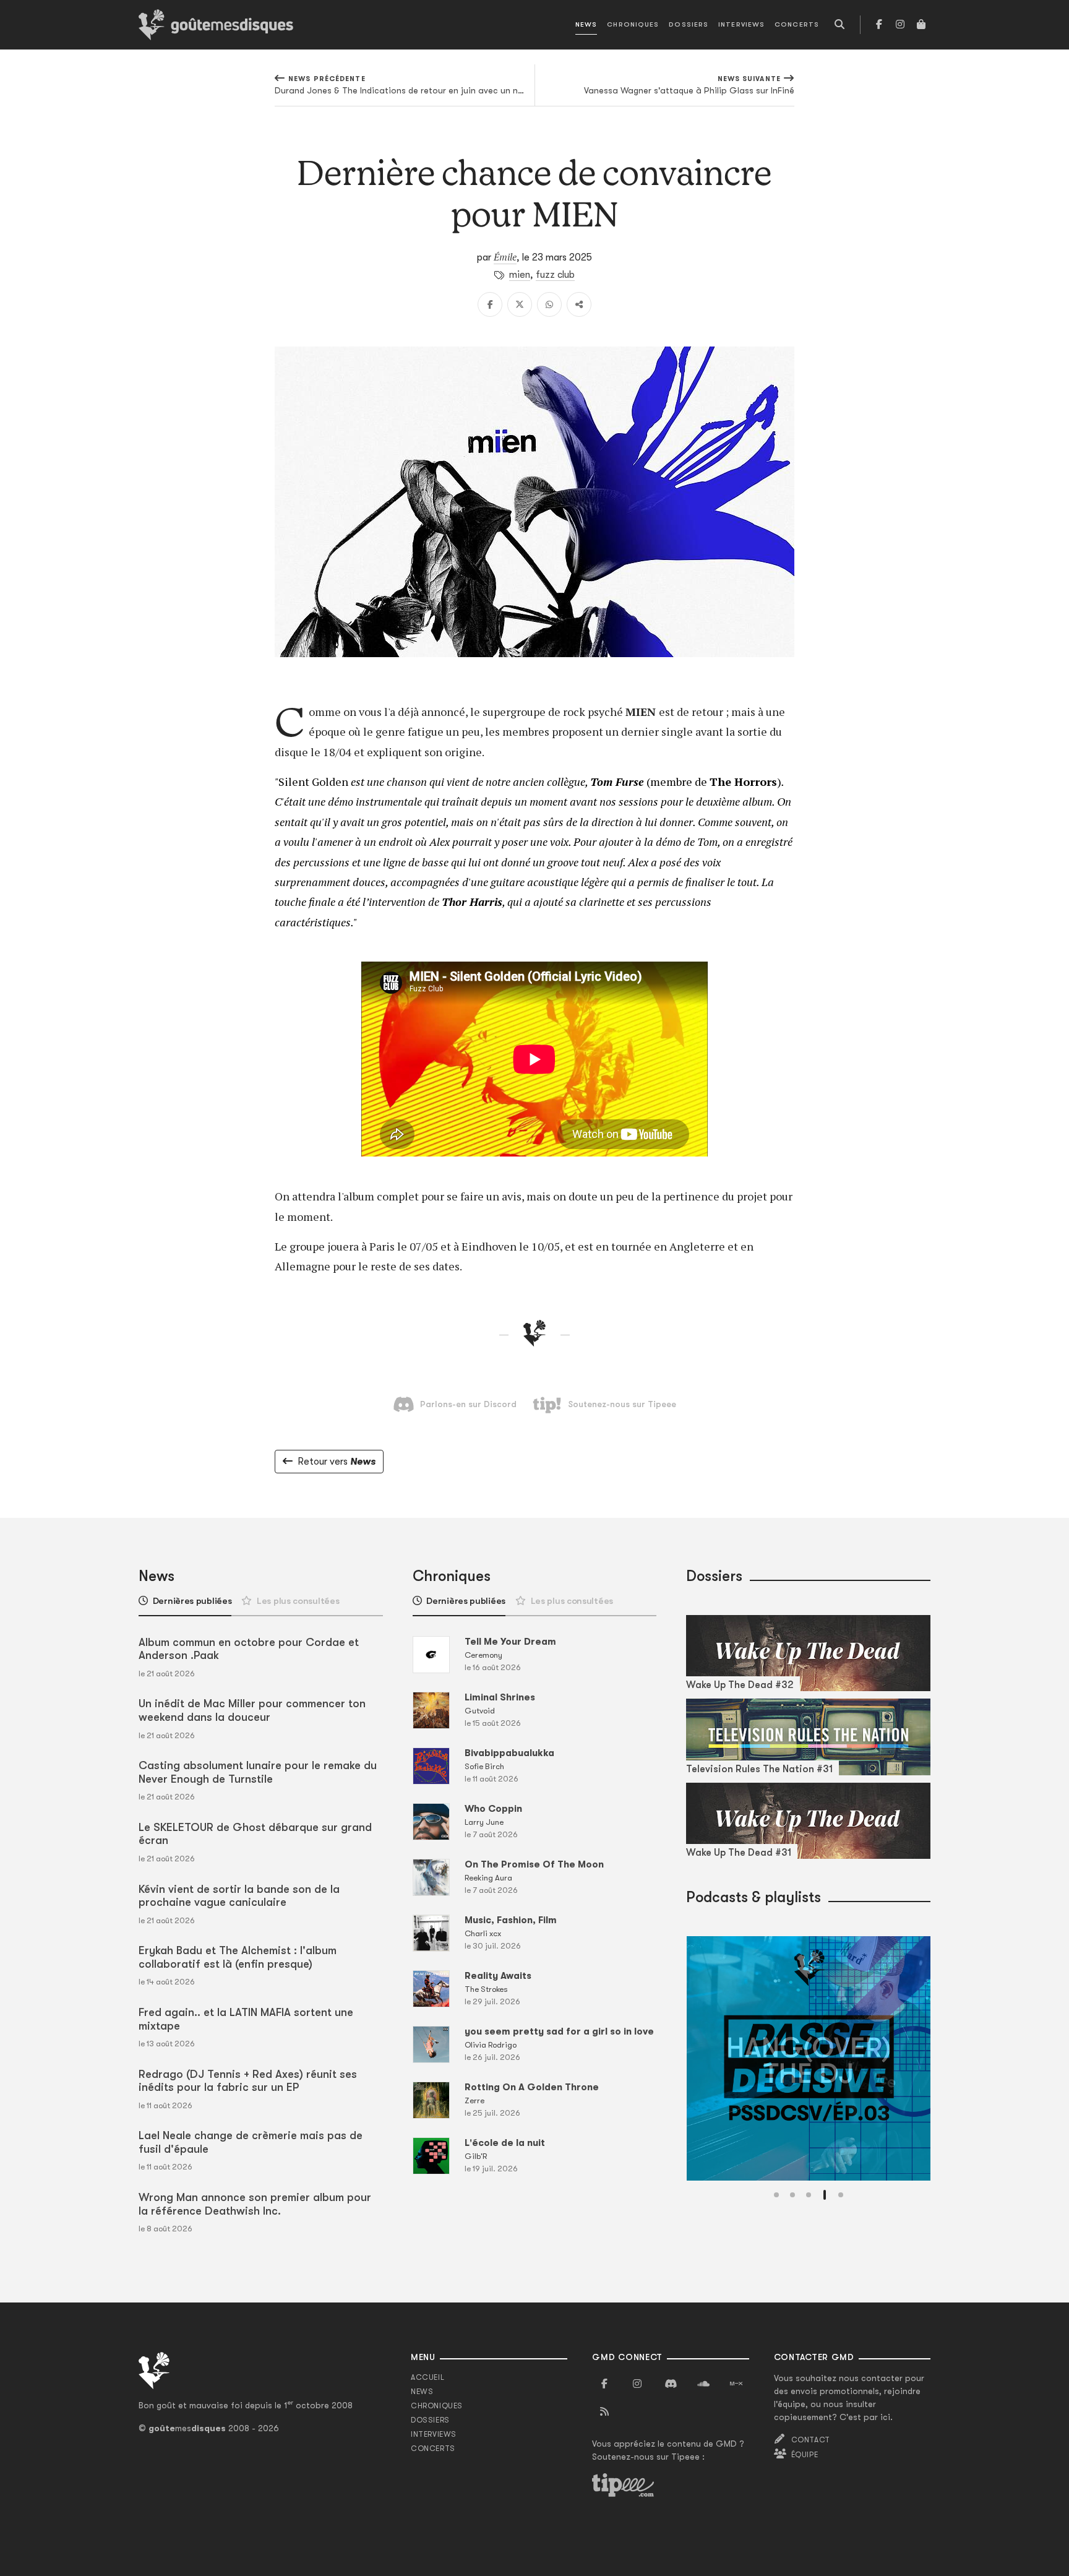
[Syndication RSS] (604, 2412)
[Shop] (921, 25)
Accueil (427, 2377)
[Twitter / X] (520, 304)
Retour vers (337, 1462)
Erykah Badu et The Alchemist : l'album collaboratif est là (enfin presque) (238, 1957)
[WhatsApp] (549, 304)
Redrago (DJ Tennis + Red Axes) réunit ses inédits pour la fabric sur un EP (248, 2081)
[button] (776, 2195)
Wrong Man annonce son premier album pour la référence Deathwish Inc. (255, 2204)
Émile (505, 257)
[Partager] (579, 304)
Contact (811, 2440)
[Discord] (671, 2384)
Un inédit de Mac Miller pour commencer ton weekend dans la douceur (252, 1710)
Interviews (741, 24)
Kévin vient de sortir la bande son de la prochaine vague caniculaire (239, 1896)
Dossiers (689, 24)
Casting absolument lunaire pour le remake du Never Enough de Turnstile (258, 1772)
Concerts (797, 24)
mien (520, 275)
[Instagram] (900, 25)
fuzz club (555, 275)
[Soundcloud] (703, 2384)
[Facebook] (879, 25)
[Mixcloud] (736, 2384)
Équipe (805, 2455)
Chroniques (633, 24)
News (586, 24)
